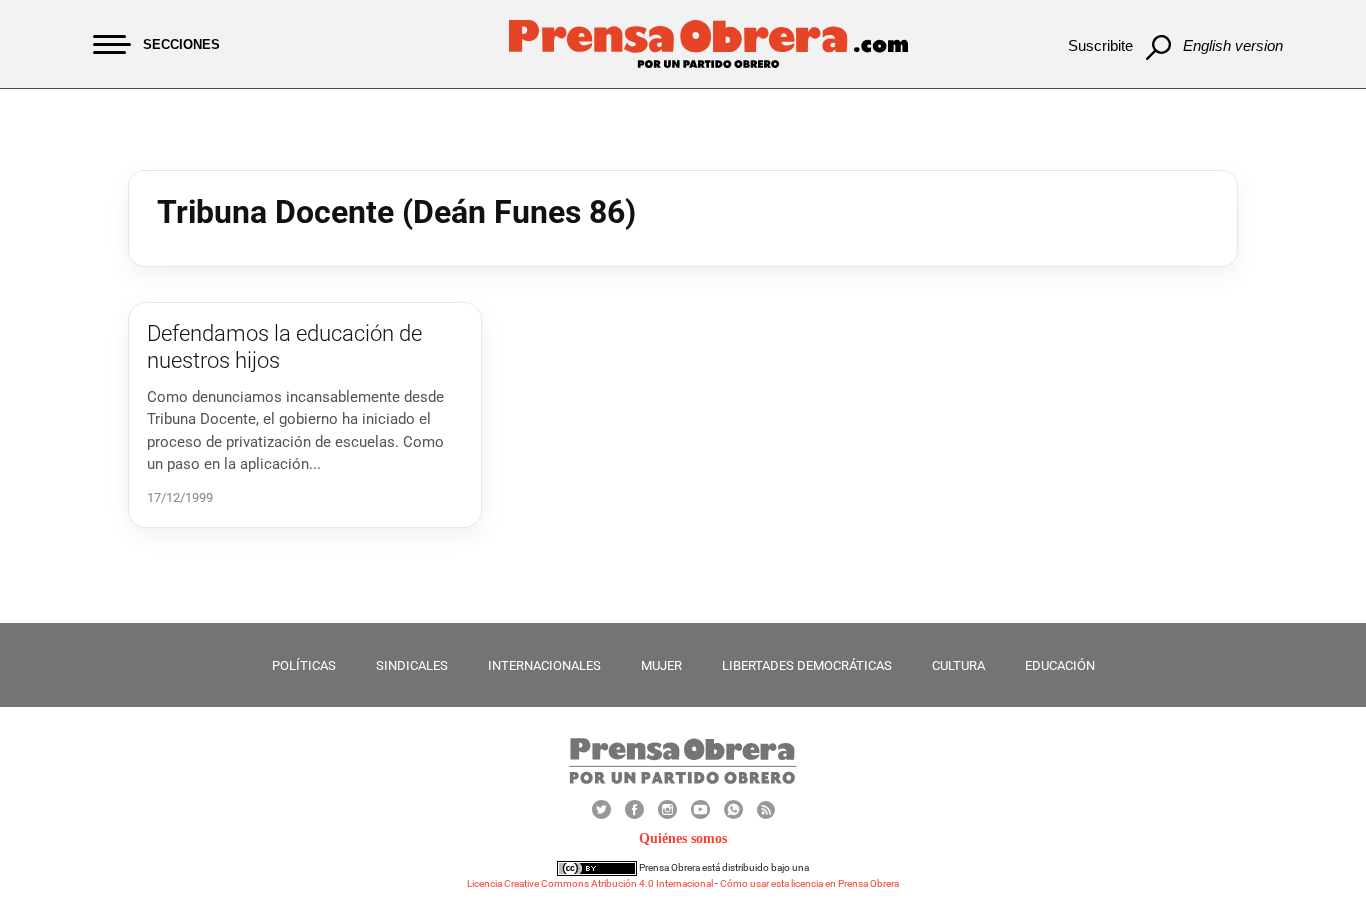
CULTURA (958, 665)
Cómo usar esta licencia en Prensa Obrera (809, 883)
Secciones (181, 44)
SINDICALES (412, 665)
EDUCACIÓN (1060, 665)
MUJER (661, 665)
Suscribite (1100, 45)
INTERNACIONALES (544, 665)
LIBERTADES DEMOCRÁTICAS (807, 665)
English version (1233, 45)
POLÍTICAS (304, 665)
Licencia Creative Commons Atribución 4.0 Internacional (590, 883)
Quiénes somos (683, 838)
